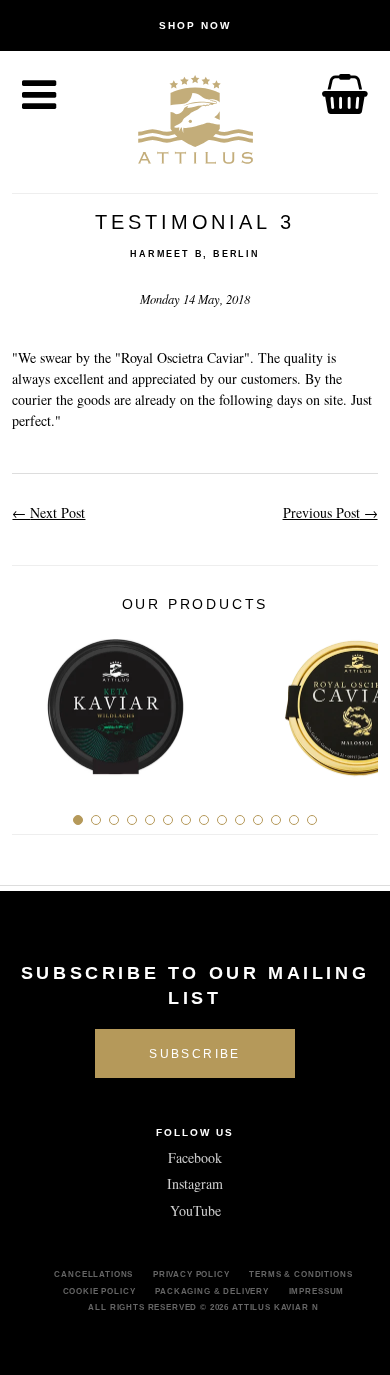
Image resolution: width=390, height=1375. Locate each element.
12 (276, 820)
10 (240, 820)
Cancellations (93, 1274)
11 (258, 820)
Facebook (195, 1157)
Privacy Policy (191, 1274)
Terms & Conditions (300, 1274)
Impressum (317, 1291)
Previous (34, 700)
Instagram (195, 1183)
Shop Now (195, 25)
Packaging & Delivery (212, 1291)
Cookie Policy (99, 1291)
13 (294, 820)
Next (355, 700)
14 (312, 820)
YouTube (195, 1210)
